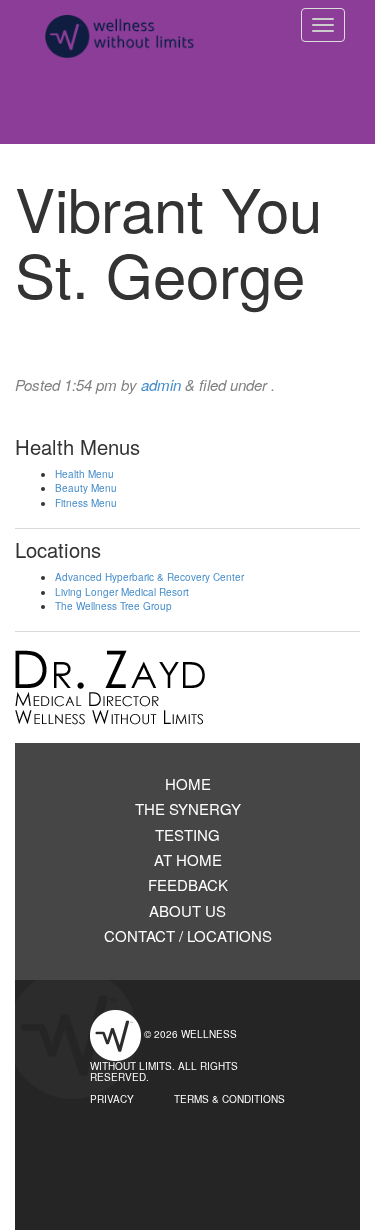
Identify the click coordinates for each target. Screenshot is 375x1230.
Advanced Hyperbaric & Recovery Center (149, 577)
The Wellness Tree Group (113, 606)
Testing (187, 834)
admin (161, 384)
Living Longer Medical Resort (122, 592)
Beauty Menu (86, 488)
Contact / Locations (188, 935)
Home (188, 783)
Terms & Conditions (229, 1099)
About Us (187, 910)
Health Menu (84, 474)
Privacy (112, 1099)
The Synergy (188, 808)
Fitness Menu (86, 503)
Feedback (188, 884)
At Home (188, 859)
